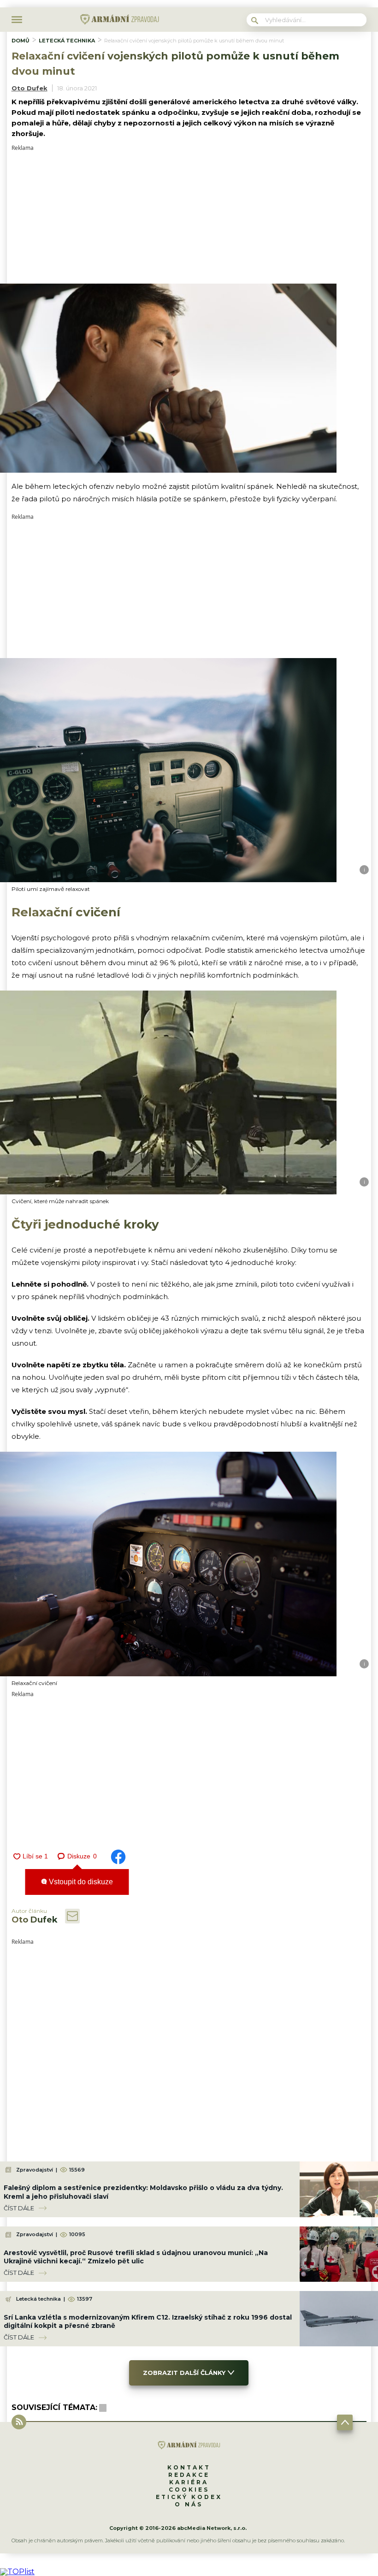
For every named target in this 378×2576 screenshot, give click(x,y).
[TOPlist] (17, 2572)
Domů (21, 41)
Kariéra (189, 2482)
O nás (189, 2504)
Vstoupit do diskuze (80, 1882)
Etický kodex (189, 2497)
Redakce (189, 2475)
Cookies (189, 2490)
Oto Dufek (30, 88)
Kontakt (189, 2467)
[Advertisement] (189, 215)
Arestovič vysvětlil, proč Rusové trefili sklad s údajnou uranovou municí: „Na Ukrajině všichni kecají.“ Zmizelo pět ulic (136, 2257)
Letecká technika (67, 41)
